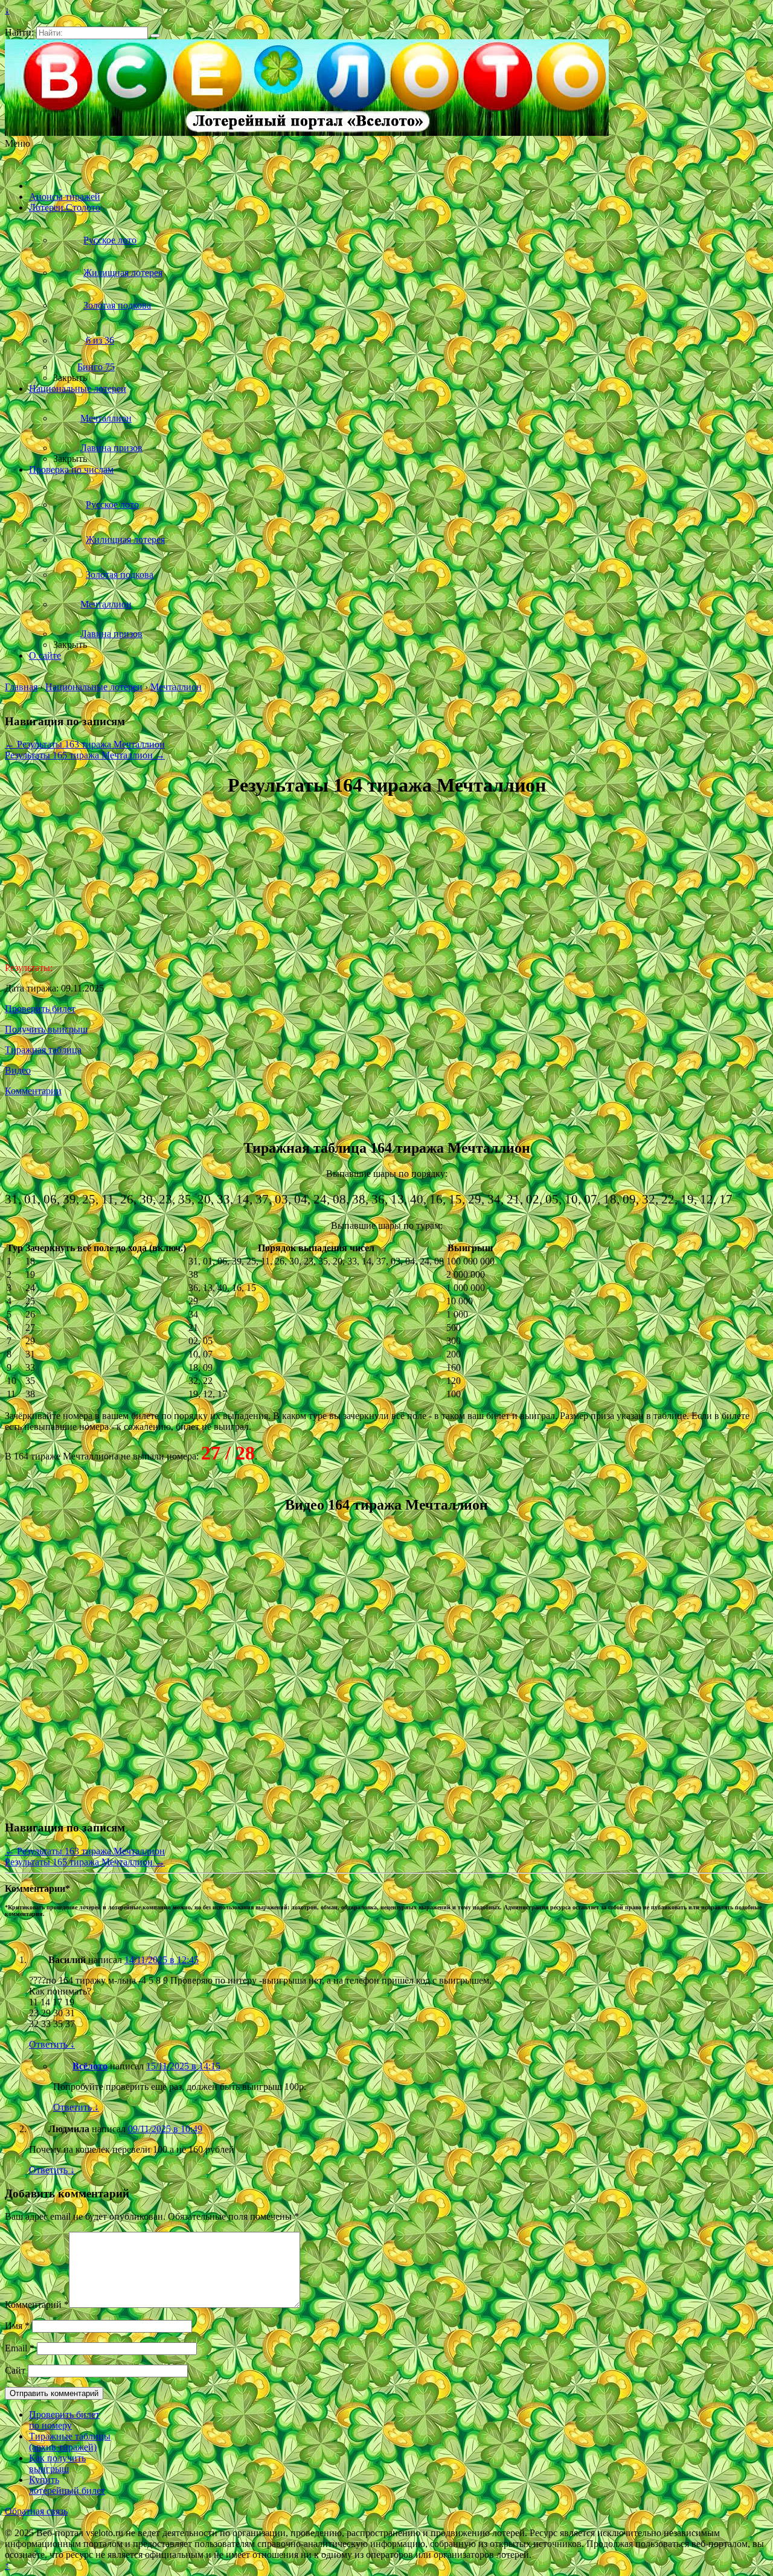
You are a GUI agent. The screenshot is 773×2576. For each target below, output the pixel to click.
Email (20, 2348)
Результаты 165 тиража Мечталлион (85, 755)
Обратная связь (36, 2511)
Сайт (15, 2370)
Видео (18, 1070)
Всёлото (90, 2066)
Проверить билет (40, 1009)
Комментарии (33, 1091)
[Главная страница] (45, 186)
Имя (17, 2326)
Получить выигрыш (46, 1029)
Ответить (52, 2044)
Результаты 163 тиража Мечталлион (85, 744)
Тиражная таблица (43, 1050)
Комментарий (37, 2305)
